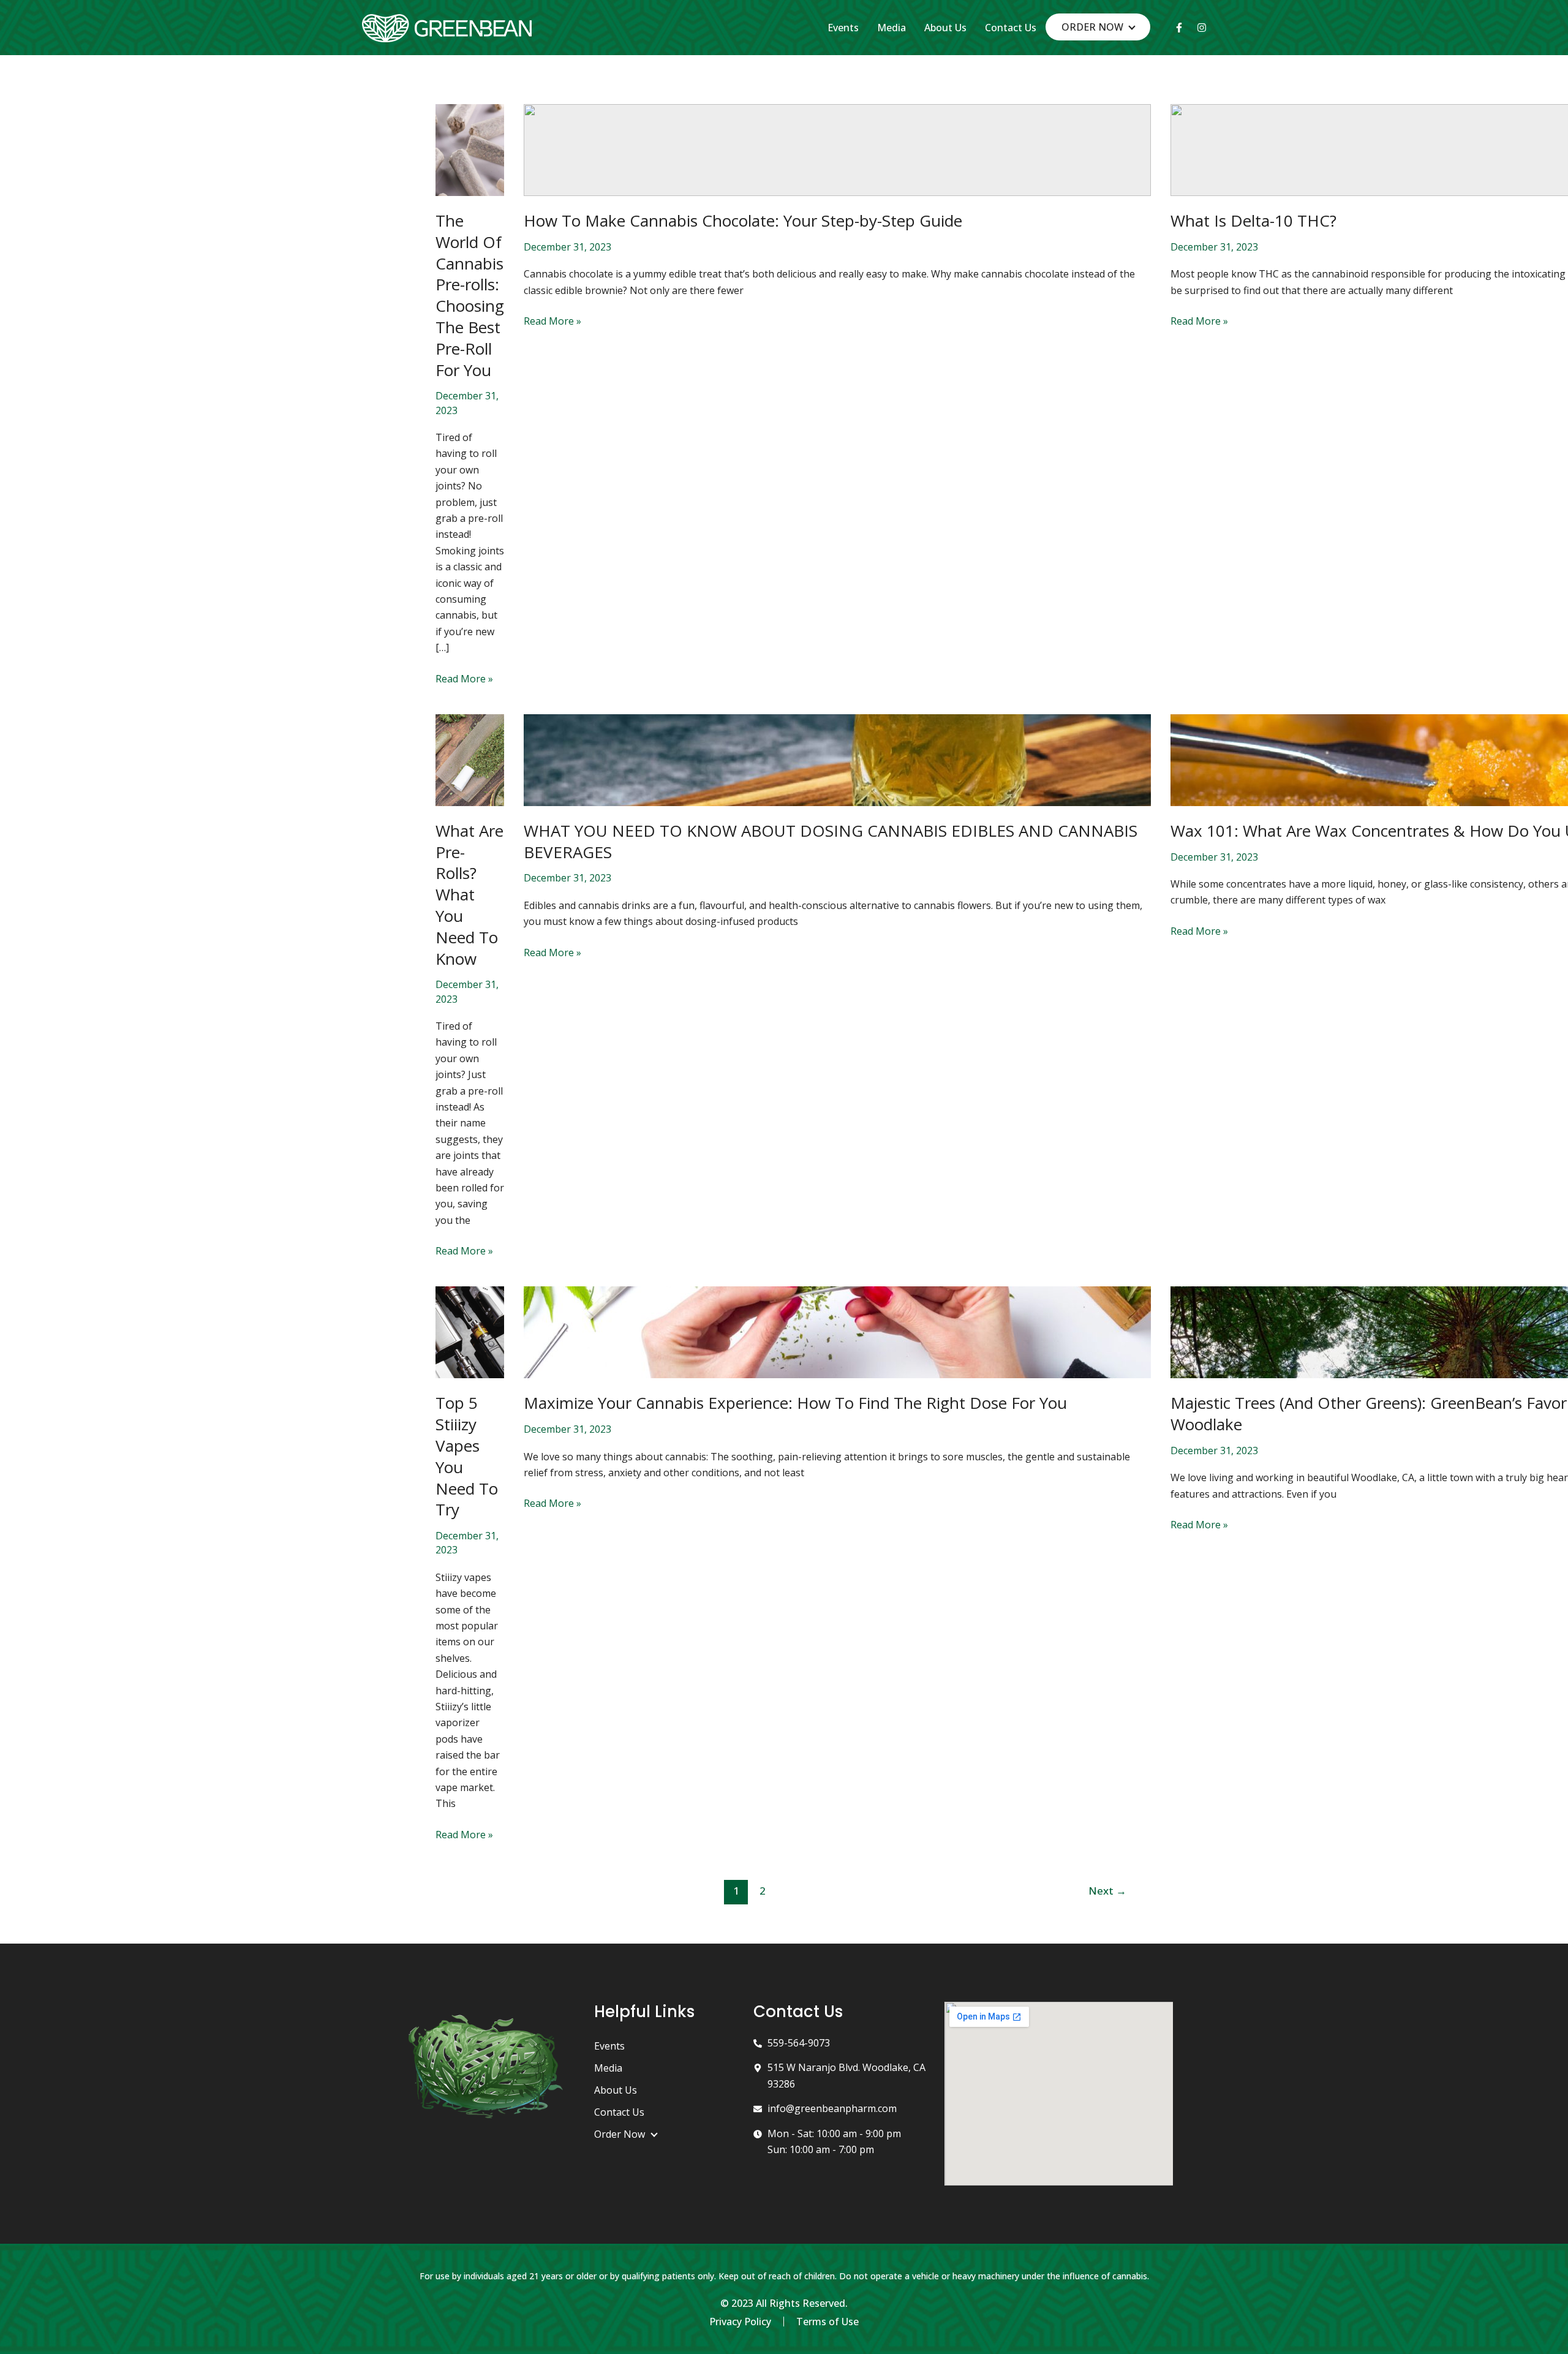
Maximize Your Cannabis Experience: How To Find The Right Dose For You (795, 1403)
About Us (945, 28)
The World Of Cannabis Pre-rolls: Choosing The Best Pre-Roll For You (470, 295)
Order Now (1092, 27)
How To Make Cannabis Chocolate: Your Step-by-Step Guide (743, 221)
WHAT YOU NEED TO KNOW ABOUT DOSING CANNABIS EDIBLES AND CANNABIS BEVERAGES (831, 841)
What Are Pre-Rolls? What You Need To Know (469, 895)
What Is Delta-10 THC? (1253, 221)
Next (1107, 1891)
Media (891, 28)
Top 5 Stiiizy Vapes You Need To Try (467, 1456)
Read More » (464, 678)
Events (843, 28)
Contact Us (1011, 28)
